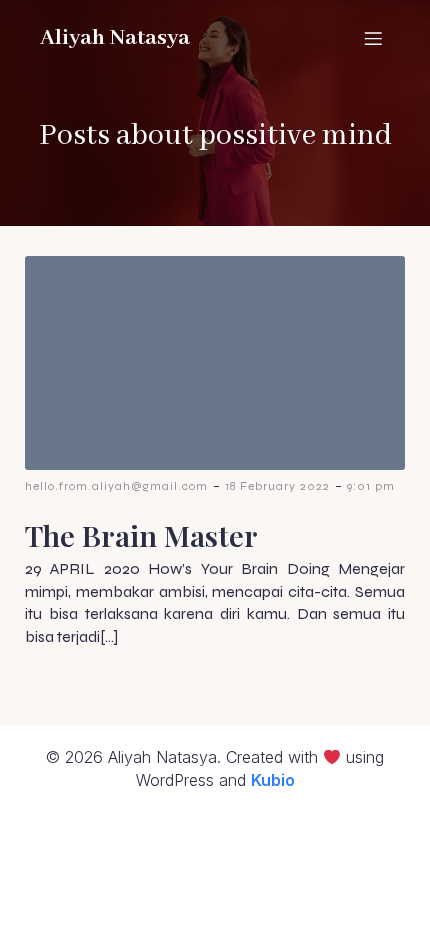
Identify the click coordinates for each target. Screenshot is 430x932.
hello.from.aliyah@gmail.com (116, 486)
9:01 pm (371, 486)
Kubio (273, 780)
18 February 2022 (277, 486)
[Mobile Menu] (373, 38)
